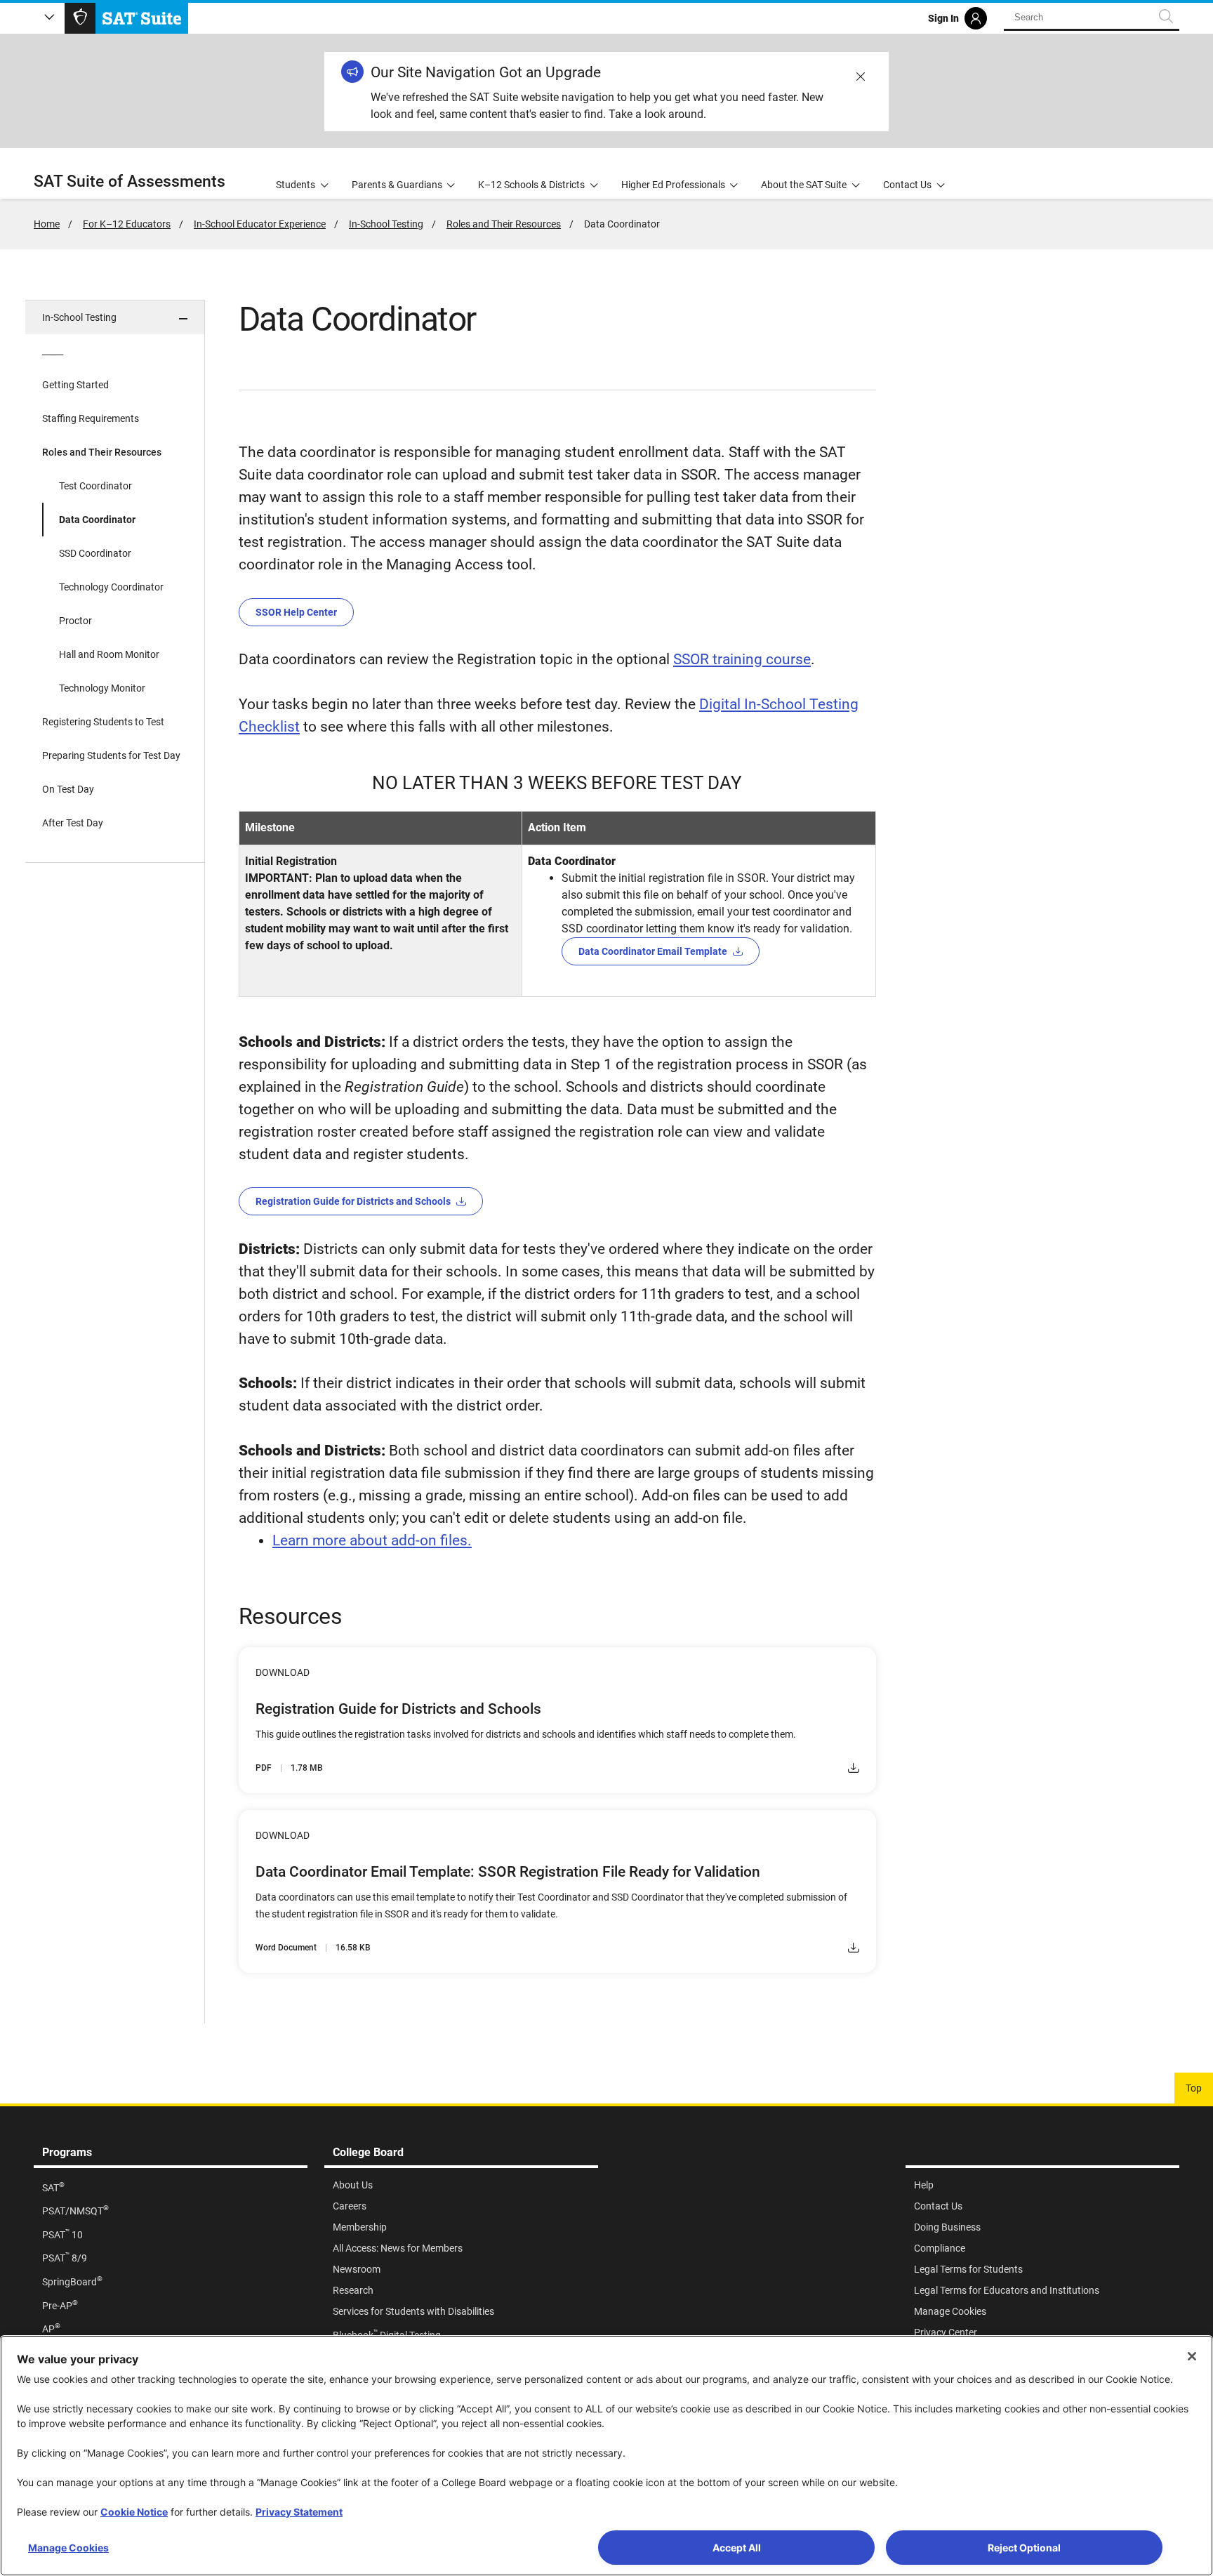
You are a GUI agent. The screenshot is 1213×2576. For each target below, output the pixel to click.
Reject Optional (1024, 2548)
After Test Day (73, 823)
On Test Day (68, 789)
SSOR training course (742, 659)
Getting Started (75, 385)
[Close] (1192, 2356)
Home (47, 224)
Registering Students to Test (103, 722)
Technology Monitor (102, 688)
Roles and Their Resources (504, 224)
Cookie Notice (134, 2512)
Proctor (75, 621)
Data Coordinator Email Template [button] (653, 951)
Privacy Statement (299, 2512)
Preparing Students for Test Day (111, 755)
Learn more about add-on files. (372, 1540)
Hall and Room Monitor (109, 654)
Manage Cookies (68, 2548)
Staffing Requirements (91, 418)
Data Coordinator (97, 520)
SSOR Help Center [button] (296, 612)
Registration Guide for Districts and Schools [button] (353, 1201)
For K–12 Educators (127, 224)
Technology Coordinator (111, 587)
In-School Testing (386, 224)
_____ (53, 351)
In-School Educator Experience (260, 224)
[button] (115, 317)
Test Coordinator (95, 486)
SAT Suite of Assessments (130, 181)
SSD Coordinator (95, 553)
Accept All (737, 2548)
